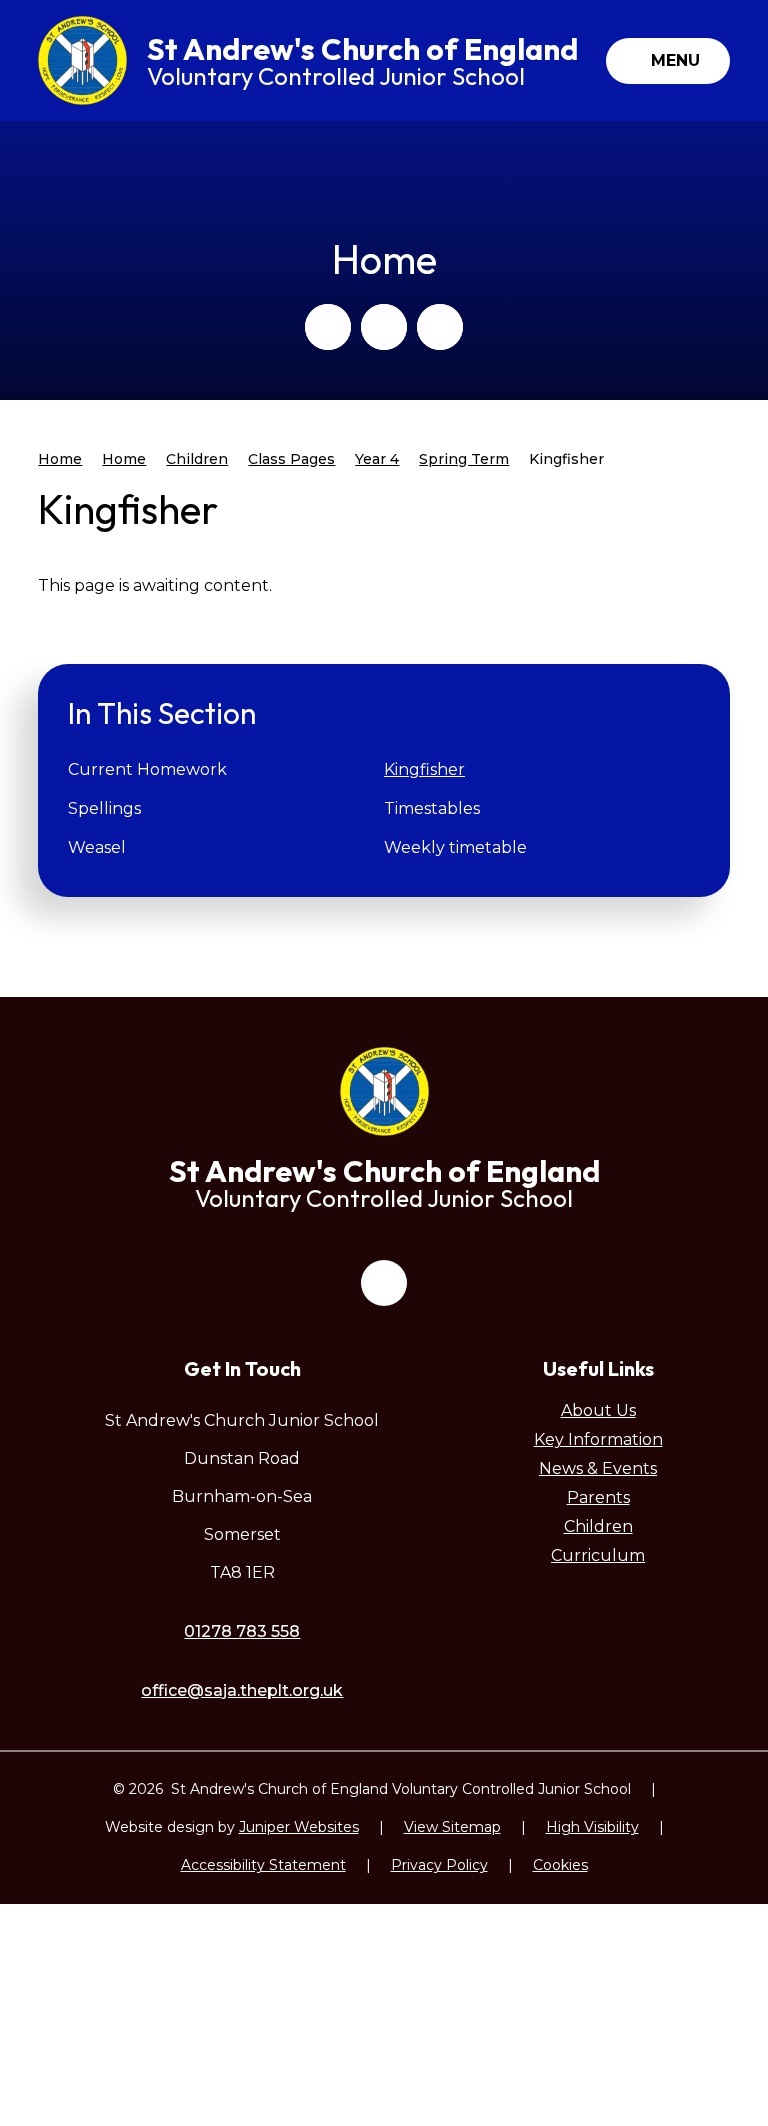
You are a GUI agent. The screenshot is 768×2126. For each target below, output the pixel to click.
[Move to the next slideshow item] (384, 327)
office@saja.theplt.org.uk (242, 1690)
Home (60, 459)
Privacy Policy (439, 1865)
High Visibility (592, 1827)
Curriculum (598, 1555)
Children (197, 459)
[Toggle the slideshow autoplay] (440, 327)
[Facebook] (384, 1283)
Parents (598, 1497)
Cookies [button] (560, 1865)
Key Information (598, 1439)
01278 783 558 (242, 1631)
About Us (598, 1410)
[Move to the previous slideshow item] (328, 327)
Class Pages (291, 459)
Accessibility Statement (263, 1865)
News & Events (598, 1468)
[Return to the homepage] (82, 60)
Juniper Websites (299, 1827)
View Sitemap (452, 1827)
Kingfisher (566, 459)
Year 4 (377, 459)
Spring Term (464, 459)
